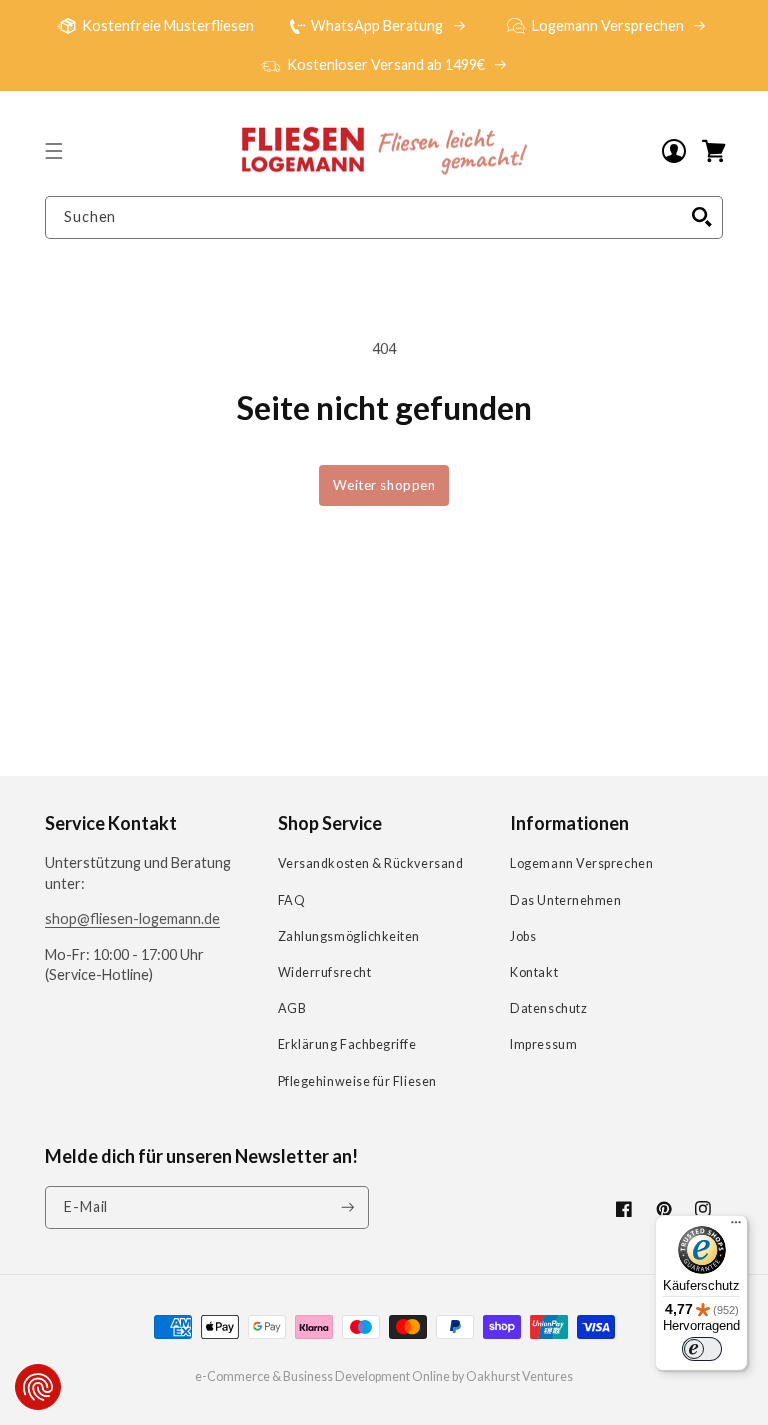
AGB (292, 1008)
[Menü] (736, 1227)
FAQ (292, 900)
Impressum (543, 1044)
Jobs (523, 936)
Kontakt (534, 972)
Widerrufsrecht (325, 972)
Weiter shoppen (384, 485)
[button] (54, 151)
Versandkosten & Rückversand (371, 863)
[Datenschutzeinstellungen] (38, 1387)
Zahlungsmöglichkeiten (349, 936)
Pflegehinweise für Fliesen (357, 1081)
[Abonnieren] (348, 1207)
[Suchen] (702, 217)
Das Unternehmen (565, 900)
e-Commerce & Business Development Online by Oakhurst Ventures (384, 1376)
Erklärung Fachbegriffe (347, 1044)
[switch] (702, 1349)
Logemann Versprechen (581, 863)
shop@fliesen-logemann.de (132, 918)
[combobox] (384, 217)
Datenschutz (548, 1008)
